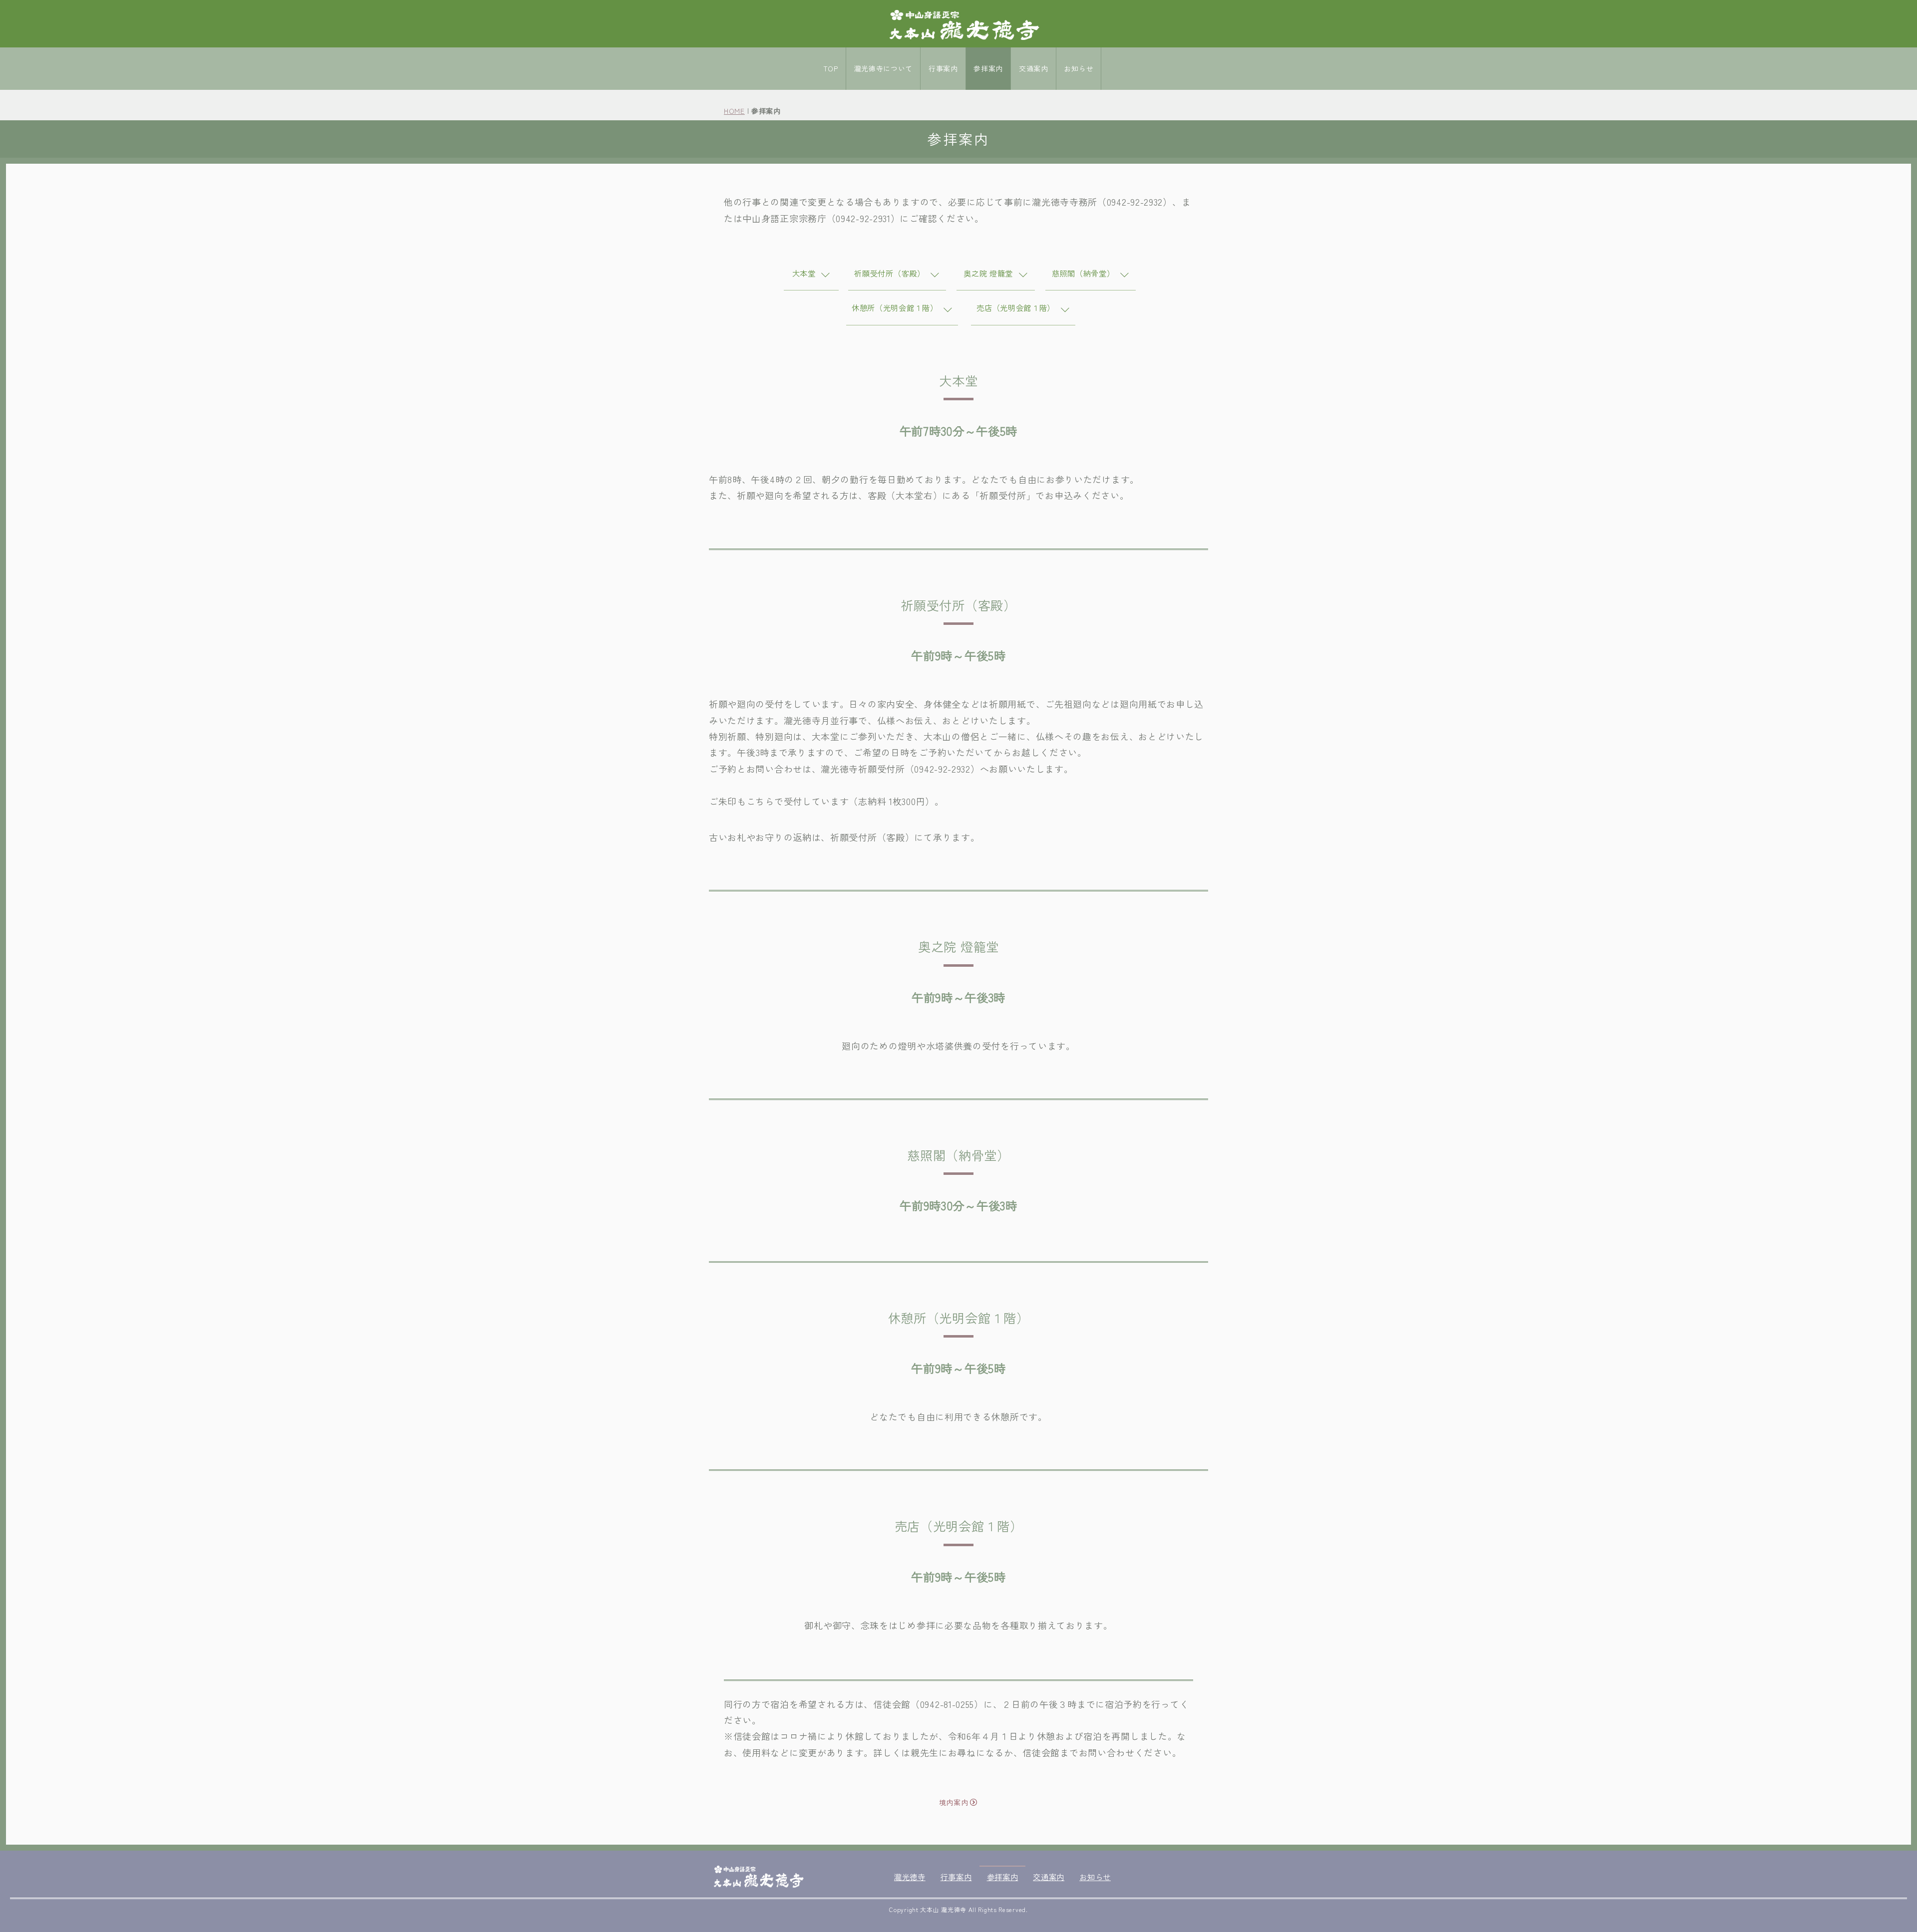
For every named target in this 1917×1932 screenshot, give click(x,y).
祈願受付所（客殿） (891, 273)
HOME (734, 111)
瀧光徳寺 (910, 1877)
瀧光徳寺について (884, 68)
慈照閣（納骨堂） (1084, 273)
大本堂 (805, 273)
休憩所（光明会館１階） (896, 307)
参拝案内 (988, 68)
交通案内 (1034, 68)
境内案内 (954, 1802)
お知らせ (1079, 68)
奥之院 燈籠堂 (989, 273)
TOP (831, 68)
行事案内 (943, 68)
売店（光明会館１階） (1017, 307)
